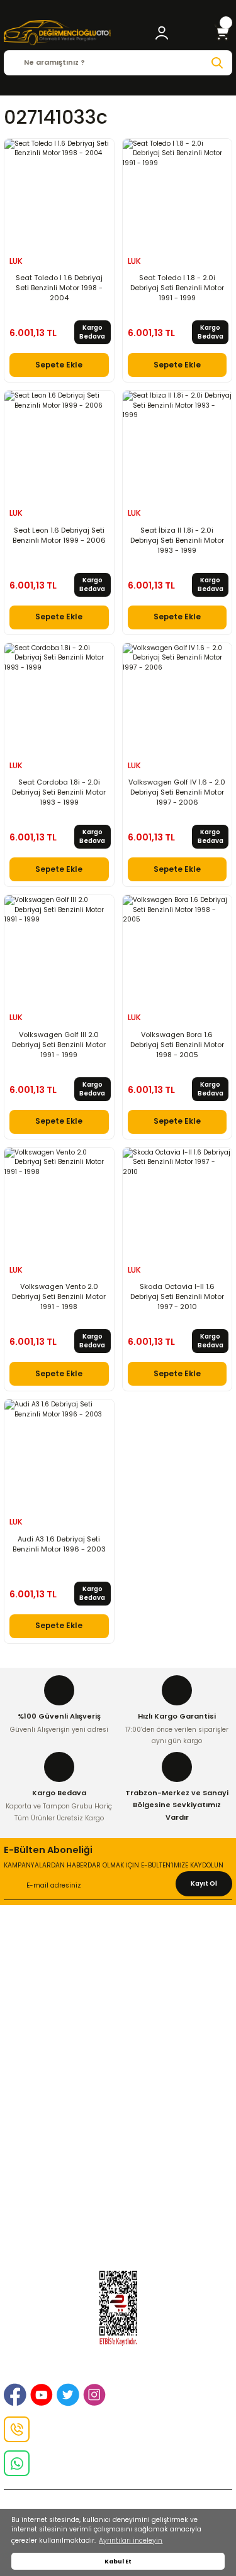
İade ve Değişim (118, 1989)
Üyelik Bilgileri (118, 2166)
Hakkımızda (118, 1943)
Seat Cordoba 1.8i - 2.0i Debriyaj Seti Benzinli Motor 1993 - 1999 (59, 792)
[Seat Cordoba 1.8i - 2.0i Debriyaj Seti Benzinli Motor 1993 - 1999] (59, 698)
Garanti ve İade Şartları (118, 2070)
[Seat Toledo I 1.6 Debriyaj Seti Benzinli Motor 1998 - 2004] (59, 193)
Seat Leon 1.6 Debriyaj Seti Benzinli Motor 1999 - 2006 (59, 535)
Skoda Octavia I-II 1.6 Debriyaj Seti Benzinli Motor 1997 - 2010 (177, 1296)
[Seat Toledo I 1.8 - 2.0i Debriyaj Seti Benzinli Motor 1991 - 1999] (177, 193)
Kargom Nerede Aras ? (118, 2181)
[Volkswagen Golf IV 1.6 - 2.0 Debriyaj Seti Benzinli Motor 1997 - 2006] (177, 698)
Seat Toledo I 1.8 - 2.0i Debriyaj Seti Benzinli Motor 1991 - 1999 (177, 288)
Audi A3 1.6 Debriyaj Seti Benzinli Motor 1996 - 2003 (59, 1544)
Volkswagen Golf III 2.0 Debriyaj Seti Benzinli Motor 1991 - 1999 (59, 1045)
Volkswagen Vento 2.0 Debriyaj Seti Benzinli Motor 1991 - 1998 (59, 1296)
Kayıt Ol (204, 1883)
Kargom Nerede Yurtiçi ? (118, 2196)
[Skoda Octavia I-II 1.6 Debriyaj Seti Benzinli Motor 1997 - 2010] (177, 1202)
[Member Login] (162, 33)
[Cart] (222, 33)
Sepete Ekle (59, 365)
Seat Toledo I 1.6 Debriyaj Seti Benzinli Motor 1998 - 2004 (59, 288)
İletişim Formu (118, 2004)
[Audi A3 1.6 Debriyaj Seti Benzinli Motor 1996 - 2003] (59, 1454)
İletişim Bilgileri (118, 1959)
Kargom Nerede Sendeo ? (118, 2212)
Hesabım (118, 2227)
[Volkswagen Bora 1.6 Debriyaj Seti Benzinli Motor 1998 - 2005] (177, 950)
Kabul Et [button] (118, 2561)
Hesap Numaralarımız (118, 2085)
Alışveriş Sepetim (118, 2055)
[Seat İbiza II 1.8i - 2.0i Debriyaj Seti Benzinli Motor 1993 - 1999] (177, 445)
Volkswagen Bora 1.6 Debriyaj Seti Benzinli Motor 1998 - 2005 (177, 1045)
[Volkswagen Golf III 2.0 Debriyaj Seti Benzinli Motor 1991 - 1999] (59, 950)
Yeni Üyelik (118, 2151)
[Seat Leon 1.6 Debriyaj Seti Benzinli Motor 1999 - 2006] (59, 445)
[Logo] (57, 33)
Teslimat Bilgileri (118, 2100)
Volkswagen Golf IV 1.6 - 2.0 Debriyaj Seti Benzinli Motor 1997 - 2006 (177, 792)
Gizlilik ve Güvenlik (118, 1974)
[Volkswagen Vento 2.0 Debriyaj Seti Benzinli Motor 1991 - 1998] (59, 1202)
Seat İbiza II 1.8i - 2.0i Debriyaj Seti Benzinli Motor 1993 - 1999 (177, 540)
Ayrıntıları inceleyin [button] (131, 2541)
